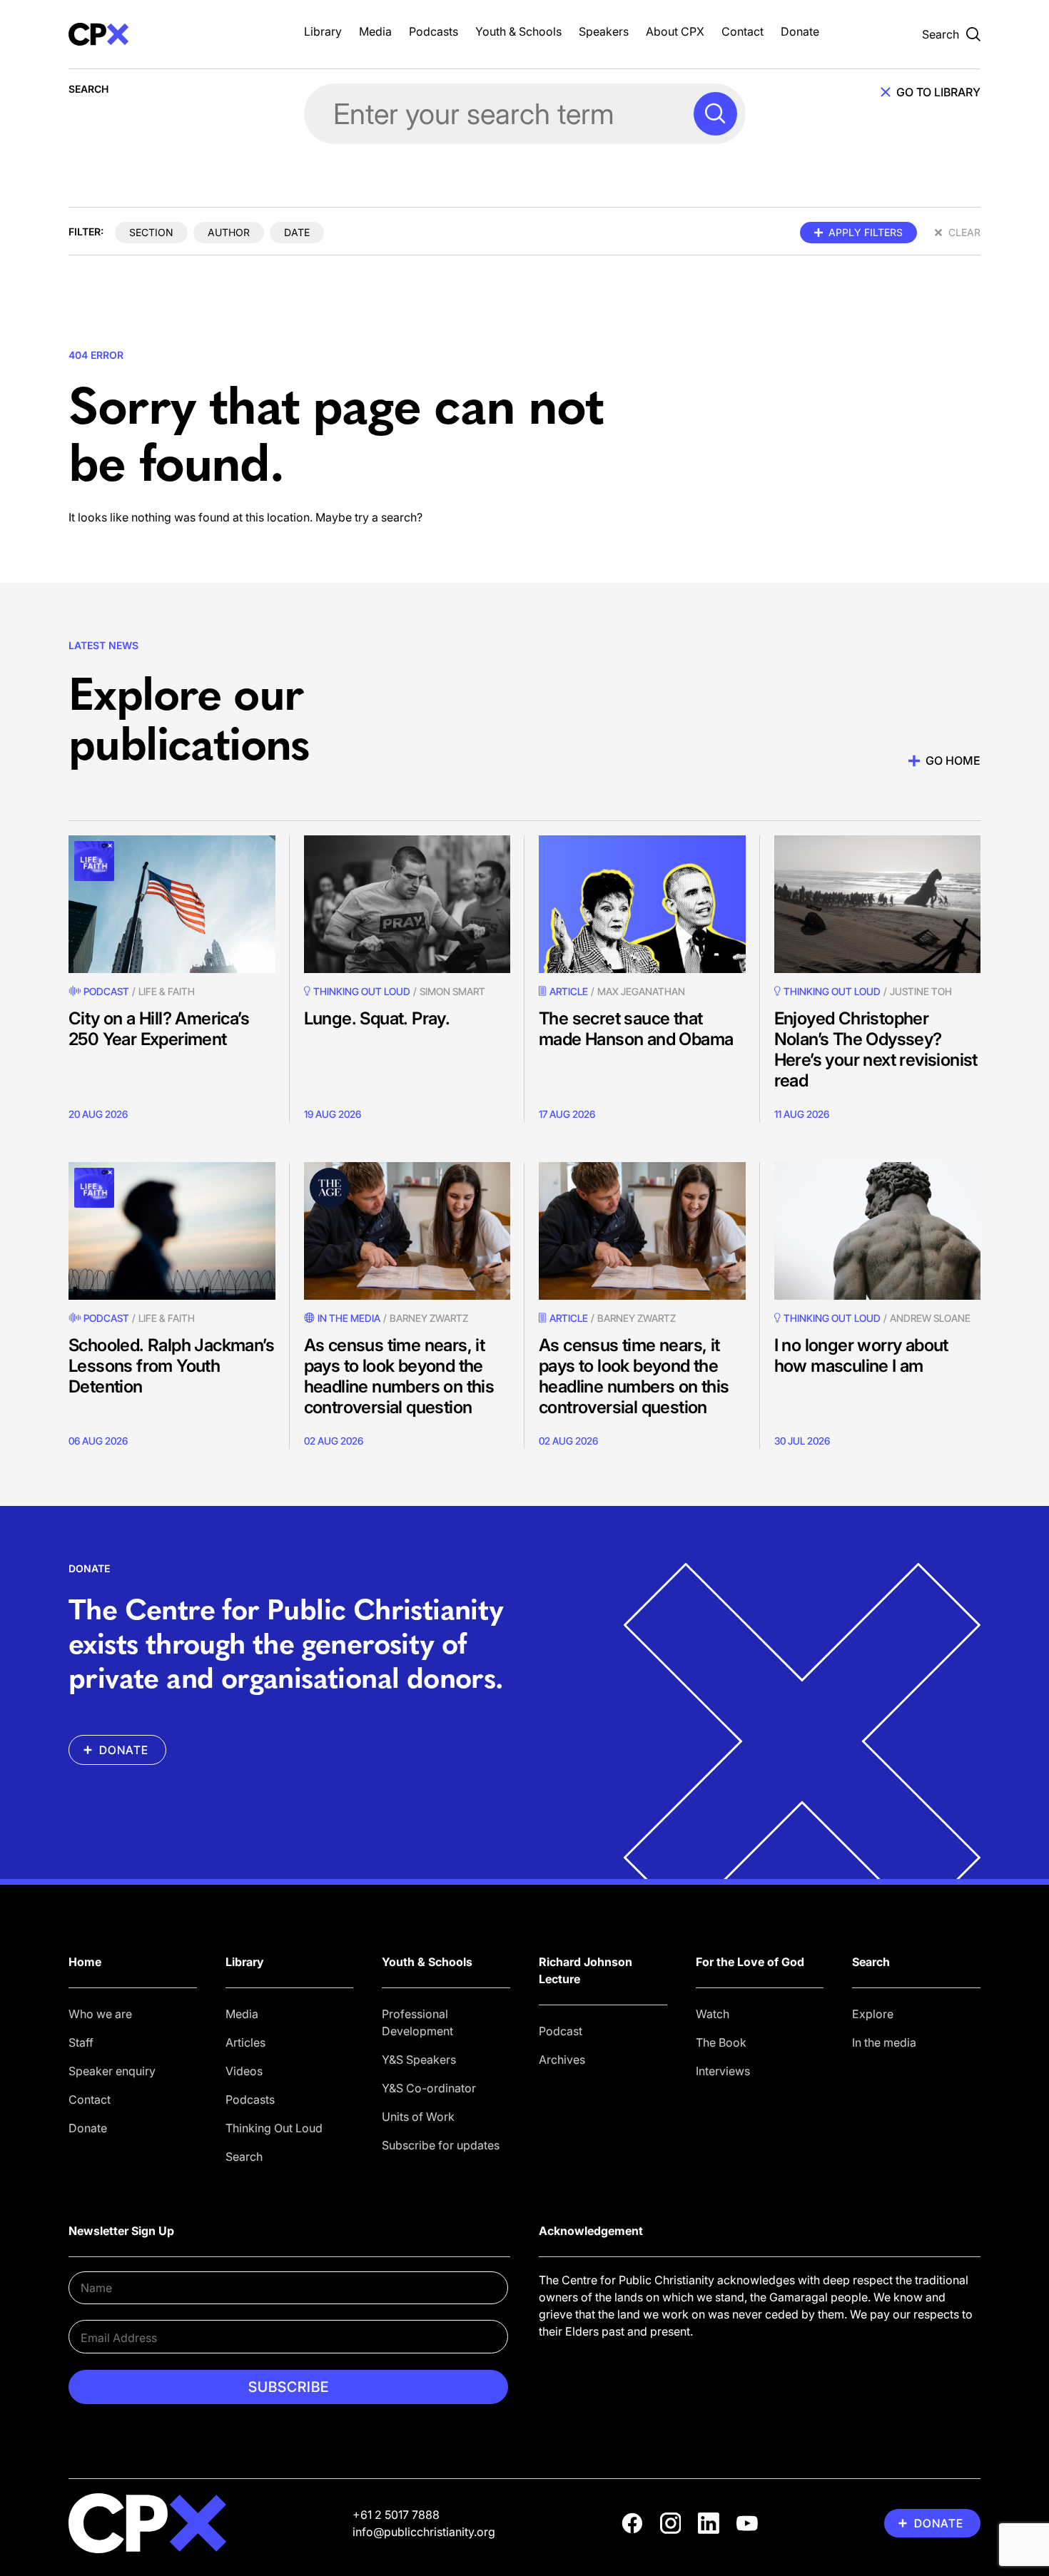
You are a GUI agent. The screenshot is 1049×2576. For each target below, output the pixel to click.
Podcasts (434, 31)
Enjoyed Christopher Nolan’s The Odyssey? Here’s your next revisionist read (876, 1049)
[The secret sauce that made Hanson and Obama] (642, 904)
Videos (244, 2071)
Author (229, 232)
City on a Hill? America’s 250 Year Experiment (159, 1029)
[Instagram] (671, 2523)
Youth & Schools (518, 31)
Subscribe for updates (441, 2145)
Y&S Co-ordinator (429, 2088)
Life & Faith (167, 991)
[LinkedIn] (709, 2523)
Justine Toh (921, 991)
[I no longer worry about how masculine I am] (878, 1231)
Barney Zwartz (429, 1318)
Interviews (723, 2071)
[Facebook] (632, 2523)
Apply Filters (866, 232)
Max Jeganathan (641, 991)
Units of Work (418, 2117)
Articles (245, 2042)
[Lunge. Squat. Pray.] (407, 904)
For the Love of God (750, 1962)
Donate (800, 31)
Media (375, 31)
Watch (713, 2014)
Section (151, 232)
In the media (884, 2042)
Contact (743, 31)
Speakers (604, 31)
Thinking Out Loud (274, 2128)
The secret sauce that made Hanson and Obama (636, 1029)
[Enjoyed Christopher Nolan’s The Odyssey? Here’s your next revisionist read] (878, 904)
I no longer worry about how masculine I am (861, 1355)
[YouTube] (747, 2523)
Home (85, 1962)
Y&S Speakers (419, 2060)
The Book (721, 2042)
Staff (81, 2042)
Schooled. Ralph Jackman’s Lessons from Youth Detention (171, 1366)
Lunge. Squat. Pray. (377, 1018)
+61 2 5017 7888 (396, 2515)
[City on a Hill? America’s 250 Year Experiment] (172, 904)
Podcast (106, 991)
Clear (964, 232)
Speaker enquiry (112, 2071)
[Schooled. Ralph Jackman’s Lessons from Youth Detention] (172, 1231)
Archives (562, 2060)
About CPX (675, 31)
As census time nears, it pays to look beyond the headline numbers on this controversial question (399, 1376)
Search (244, 2157)
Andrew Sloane (930, 1318)
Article (569, 991)
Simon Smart (452, 991)
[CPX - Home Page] (172, 34)
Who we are (100, 2014)
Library (323, 31)
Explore (873, 2014)
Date (297, 232)
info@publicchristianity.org (424, 2532)
